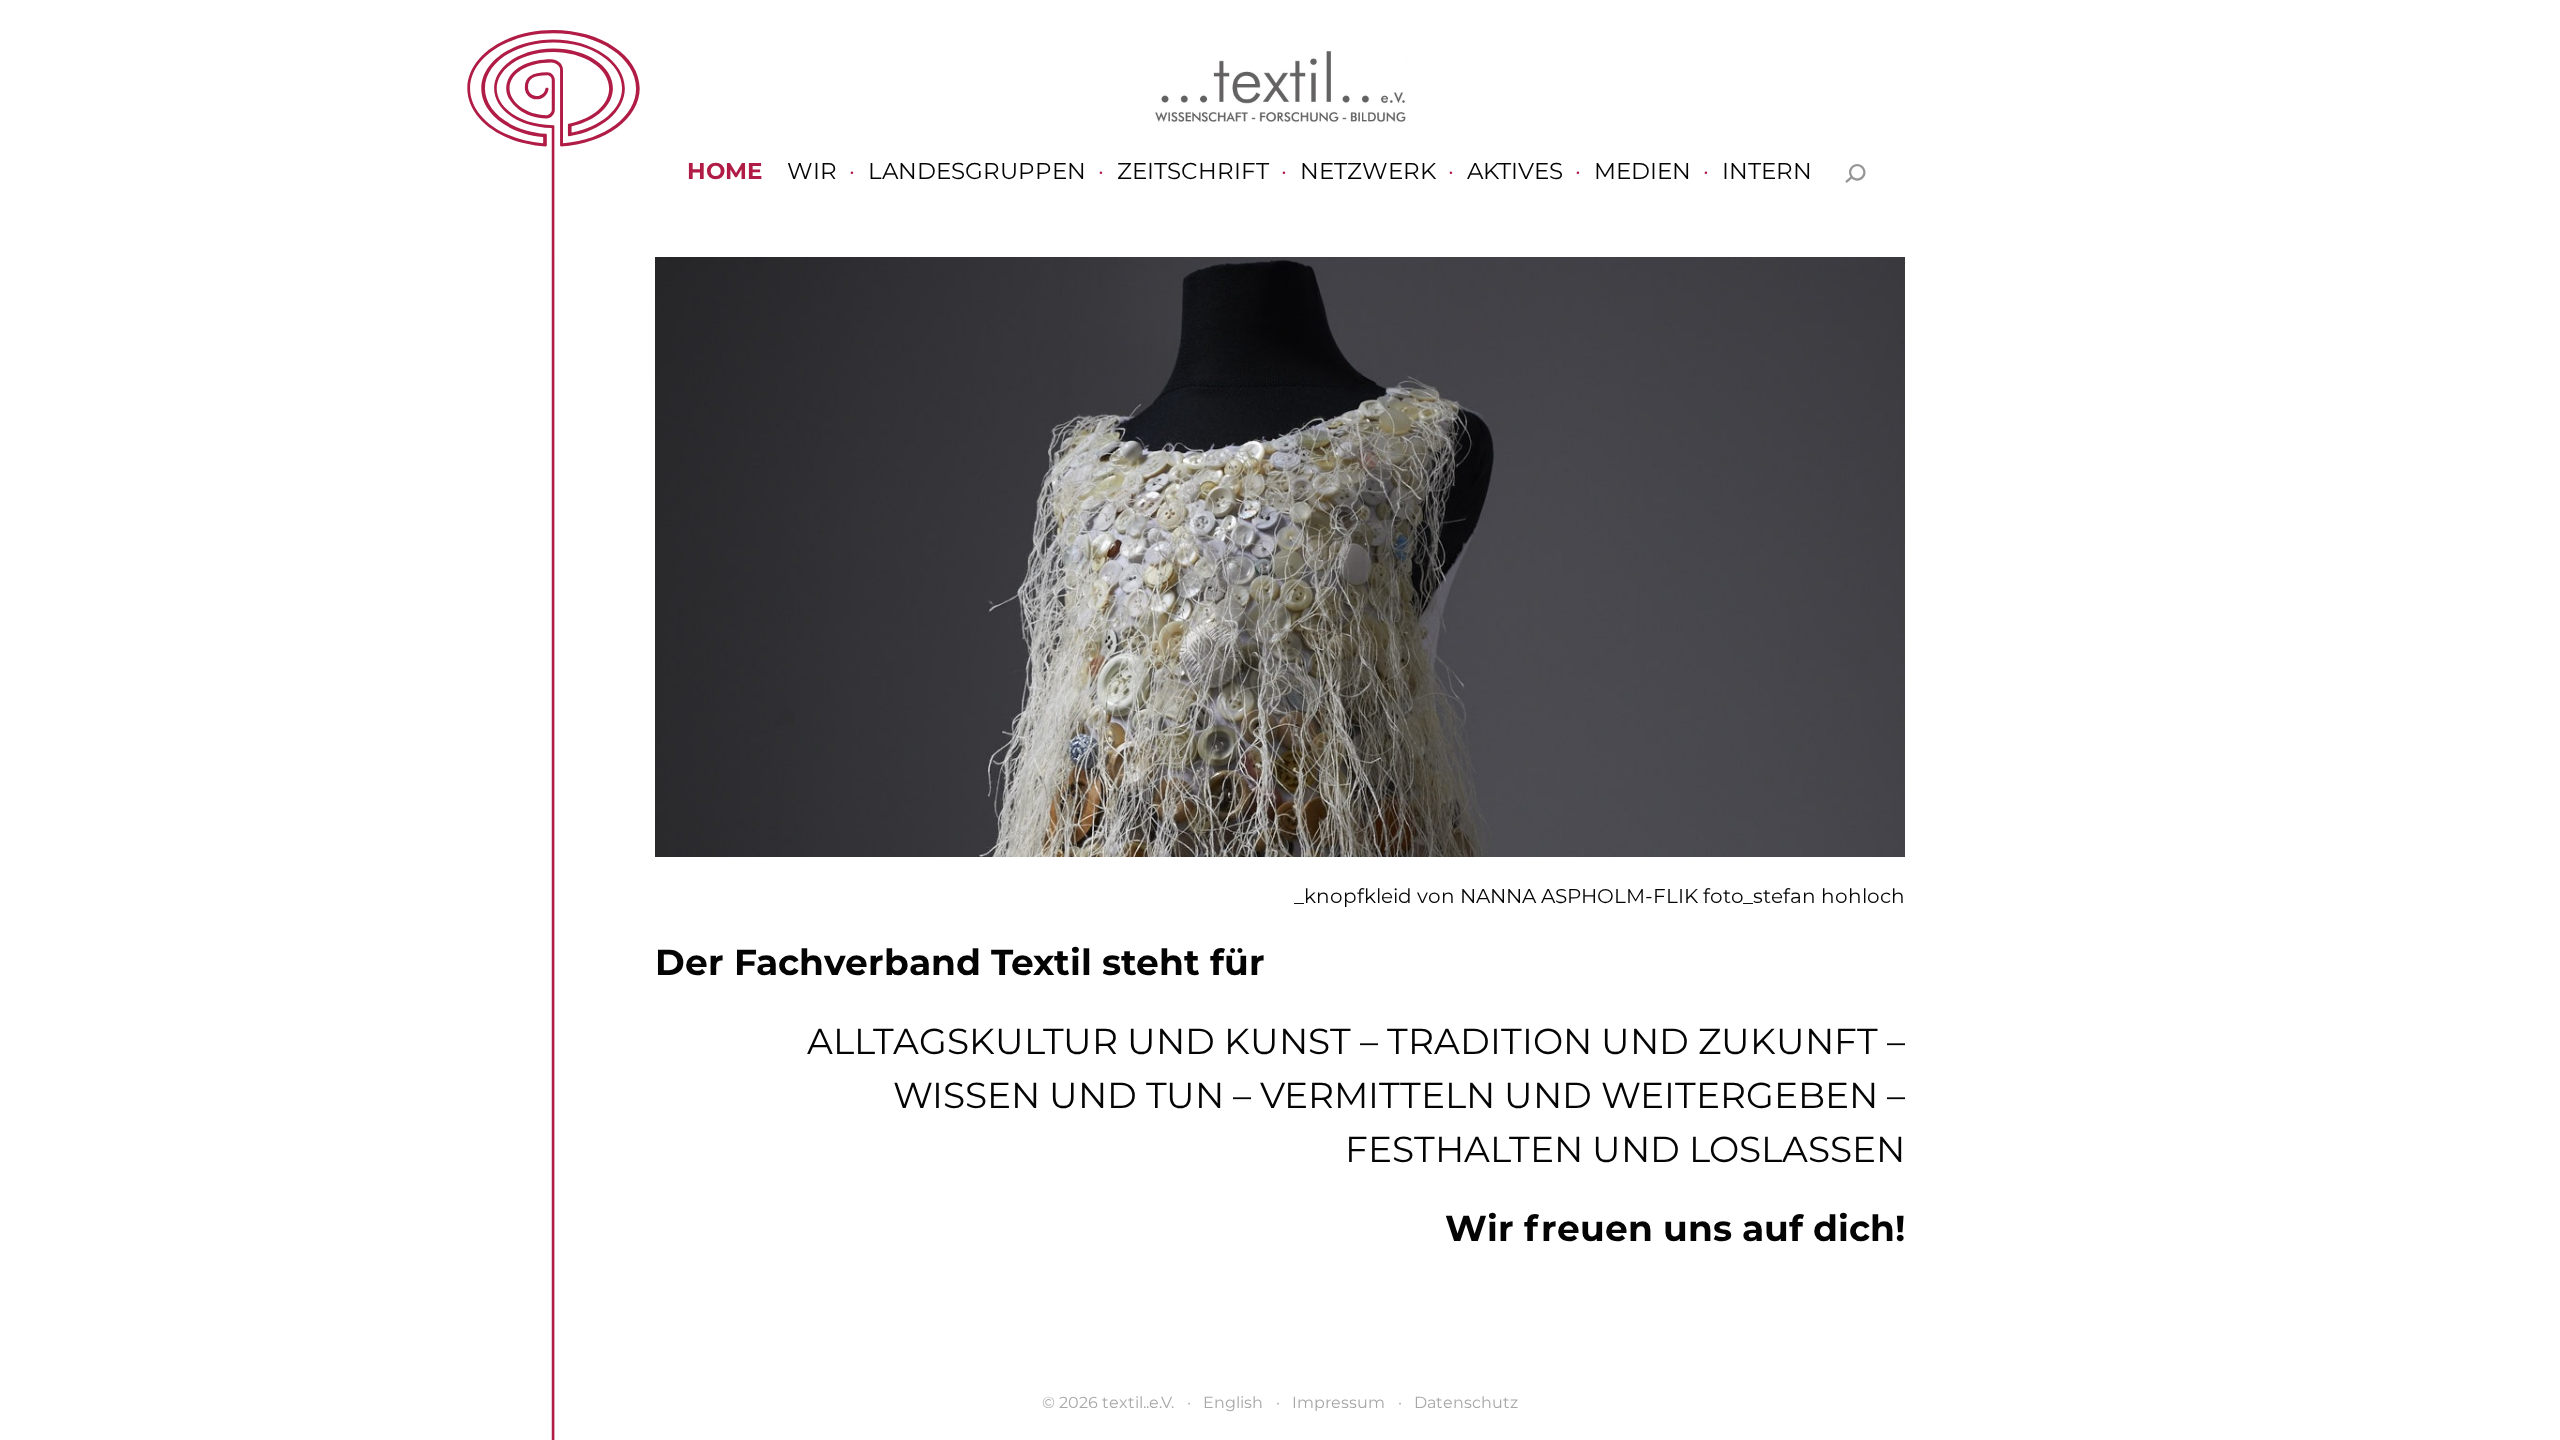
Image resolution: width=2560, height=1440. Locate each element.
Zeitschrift (1193, 172)
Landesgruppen (977, 172)
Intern (1767, 172)
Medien (1642, 172)
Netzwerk (1368, 172)
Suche (1855, 173)
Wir (812, 172)
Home (724, 172)
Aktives (1515, 172)
